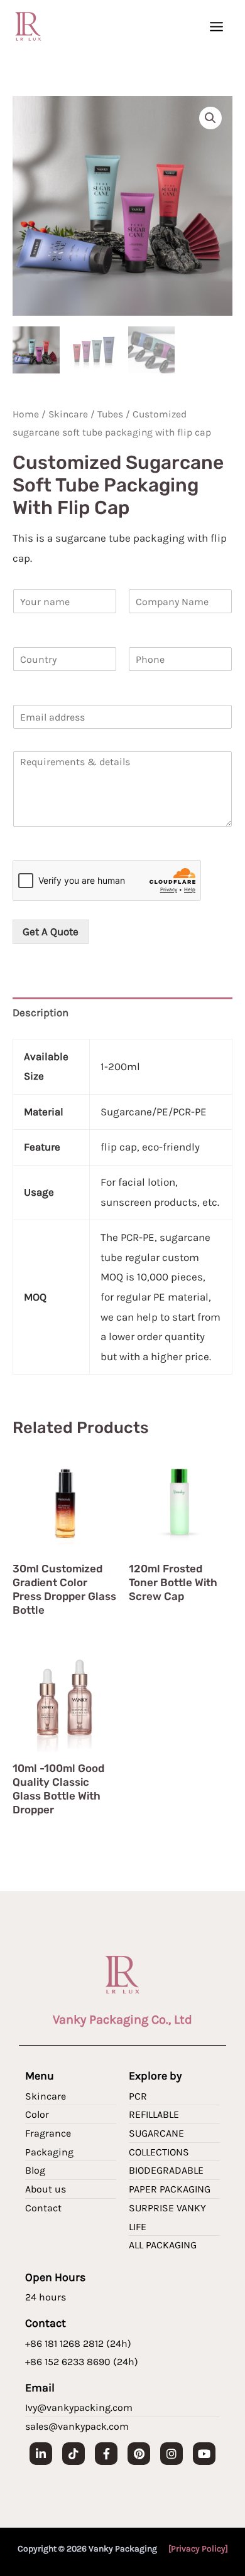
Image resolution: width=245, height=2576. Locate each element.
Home (26, 414)
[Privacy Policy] (198, 2549)
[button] (210, 118)
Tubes (110, 414)
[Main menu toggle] (216, 27)
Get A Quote (51, 931)
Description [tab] (41, 1012)
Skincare (68, 414)
